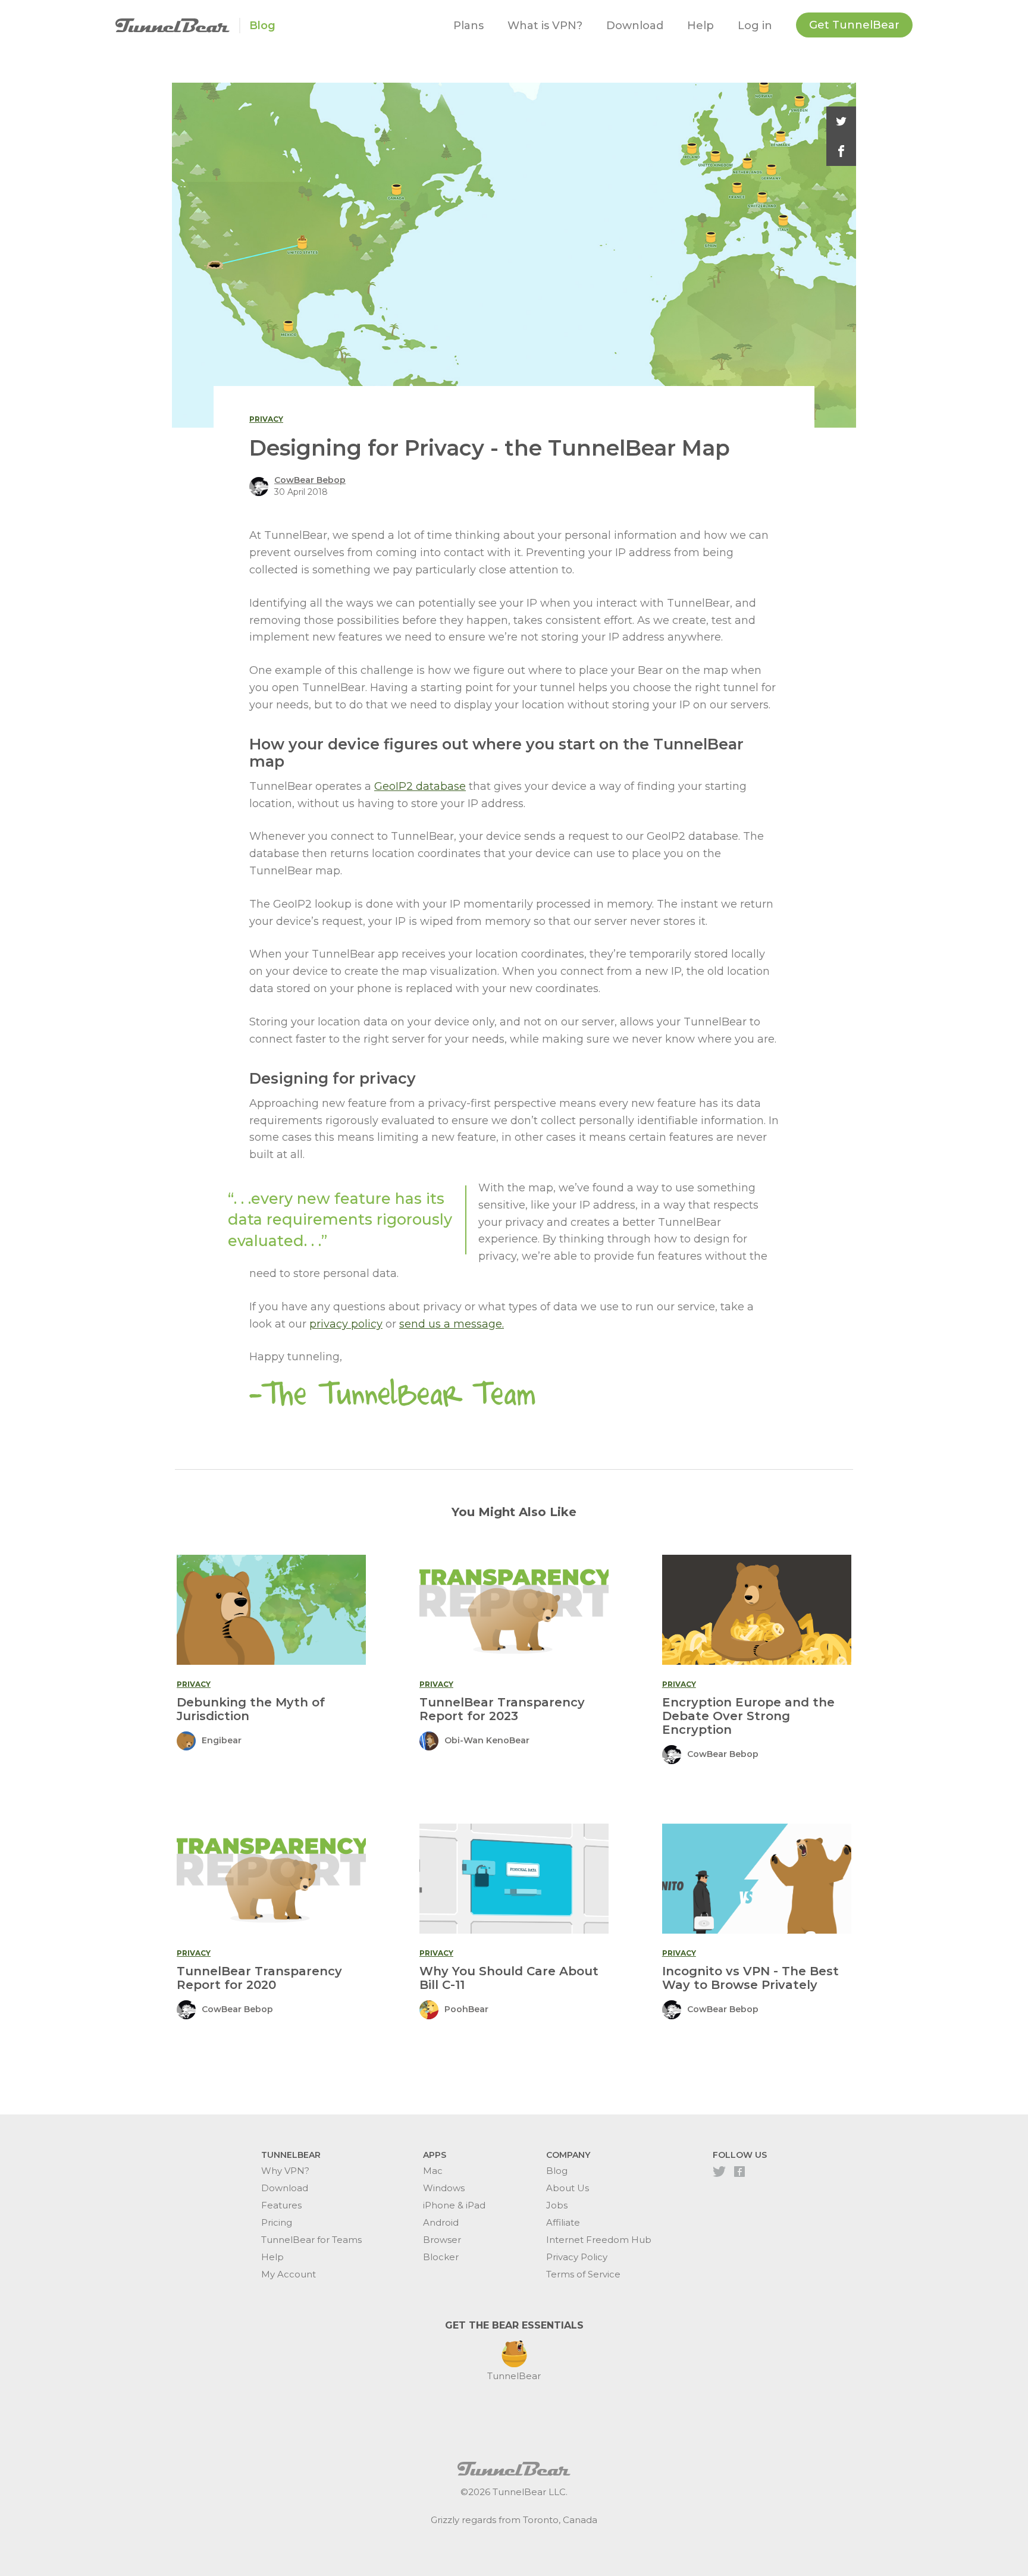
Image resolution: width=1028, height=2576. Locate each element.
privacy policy (346, 1324)
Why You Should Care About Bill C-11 (509, 1978)
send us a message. (452, 1324)
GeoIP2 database (420, 786)
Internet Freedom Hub (599, 2240)
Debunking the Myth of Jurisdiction (251, 1709)
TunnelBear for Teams (311, 2240)
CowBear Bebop (310, 480)
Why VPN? (285, 2171)
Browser (442, 2240)
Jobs (557, 2205)
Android (441, 2222)
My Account (289, 2274)
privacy (266, 419)
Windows (444, 2188)
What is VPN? (545, 26)
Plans (468, 26)
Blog (262, 26)
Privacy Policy (577, 2257)
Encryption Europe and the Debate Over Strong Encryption (748, 1716)
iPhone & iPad (454, 2205)
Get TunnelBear (854, 25)
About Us (568, 2188)
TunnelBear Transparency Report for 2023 (502, 1709)
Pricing (277, 2222)
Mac (433, 2171)
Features (281, 2205)
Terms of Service (583, 2274)
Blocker (441, 2257)
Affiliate (563, 2222)
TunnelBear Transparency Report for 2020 (259, 1978)
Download (635, 26)
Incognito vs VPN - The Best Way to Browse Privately (750, 1978)
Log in (755, 26)
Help (701, 26)
